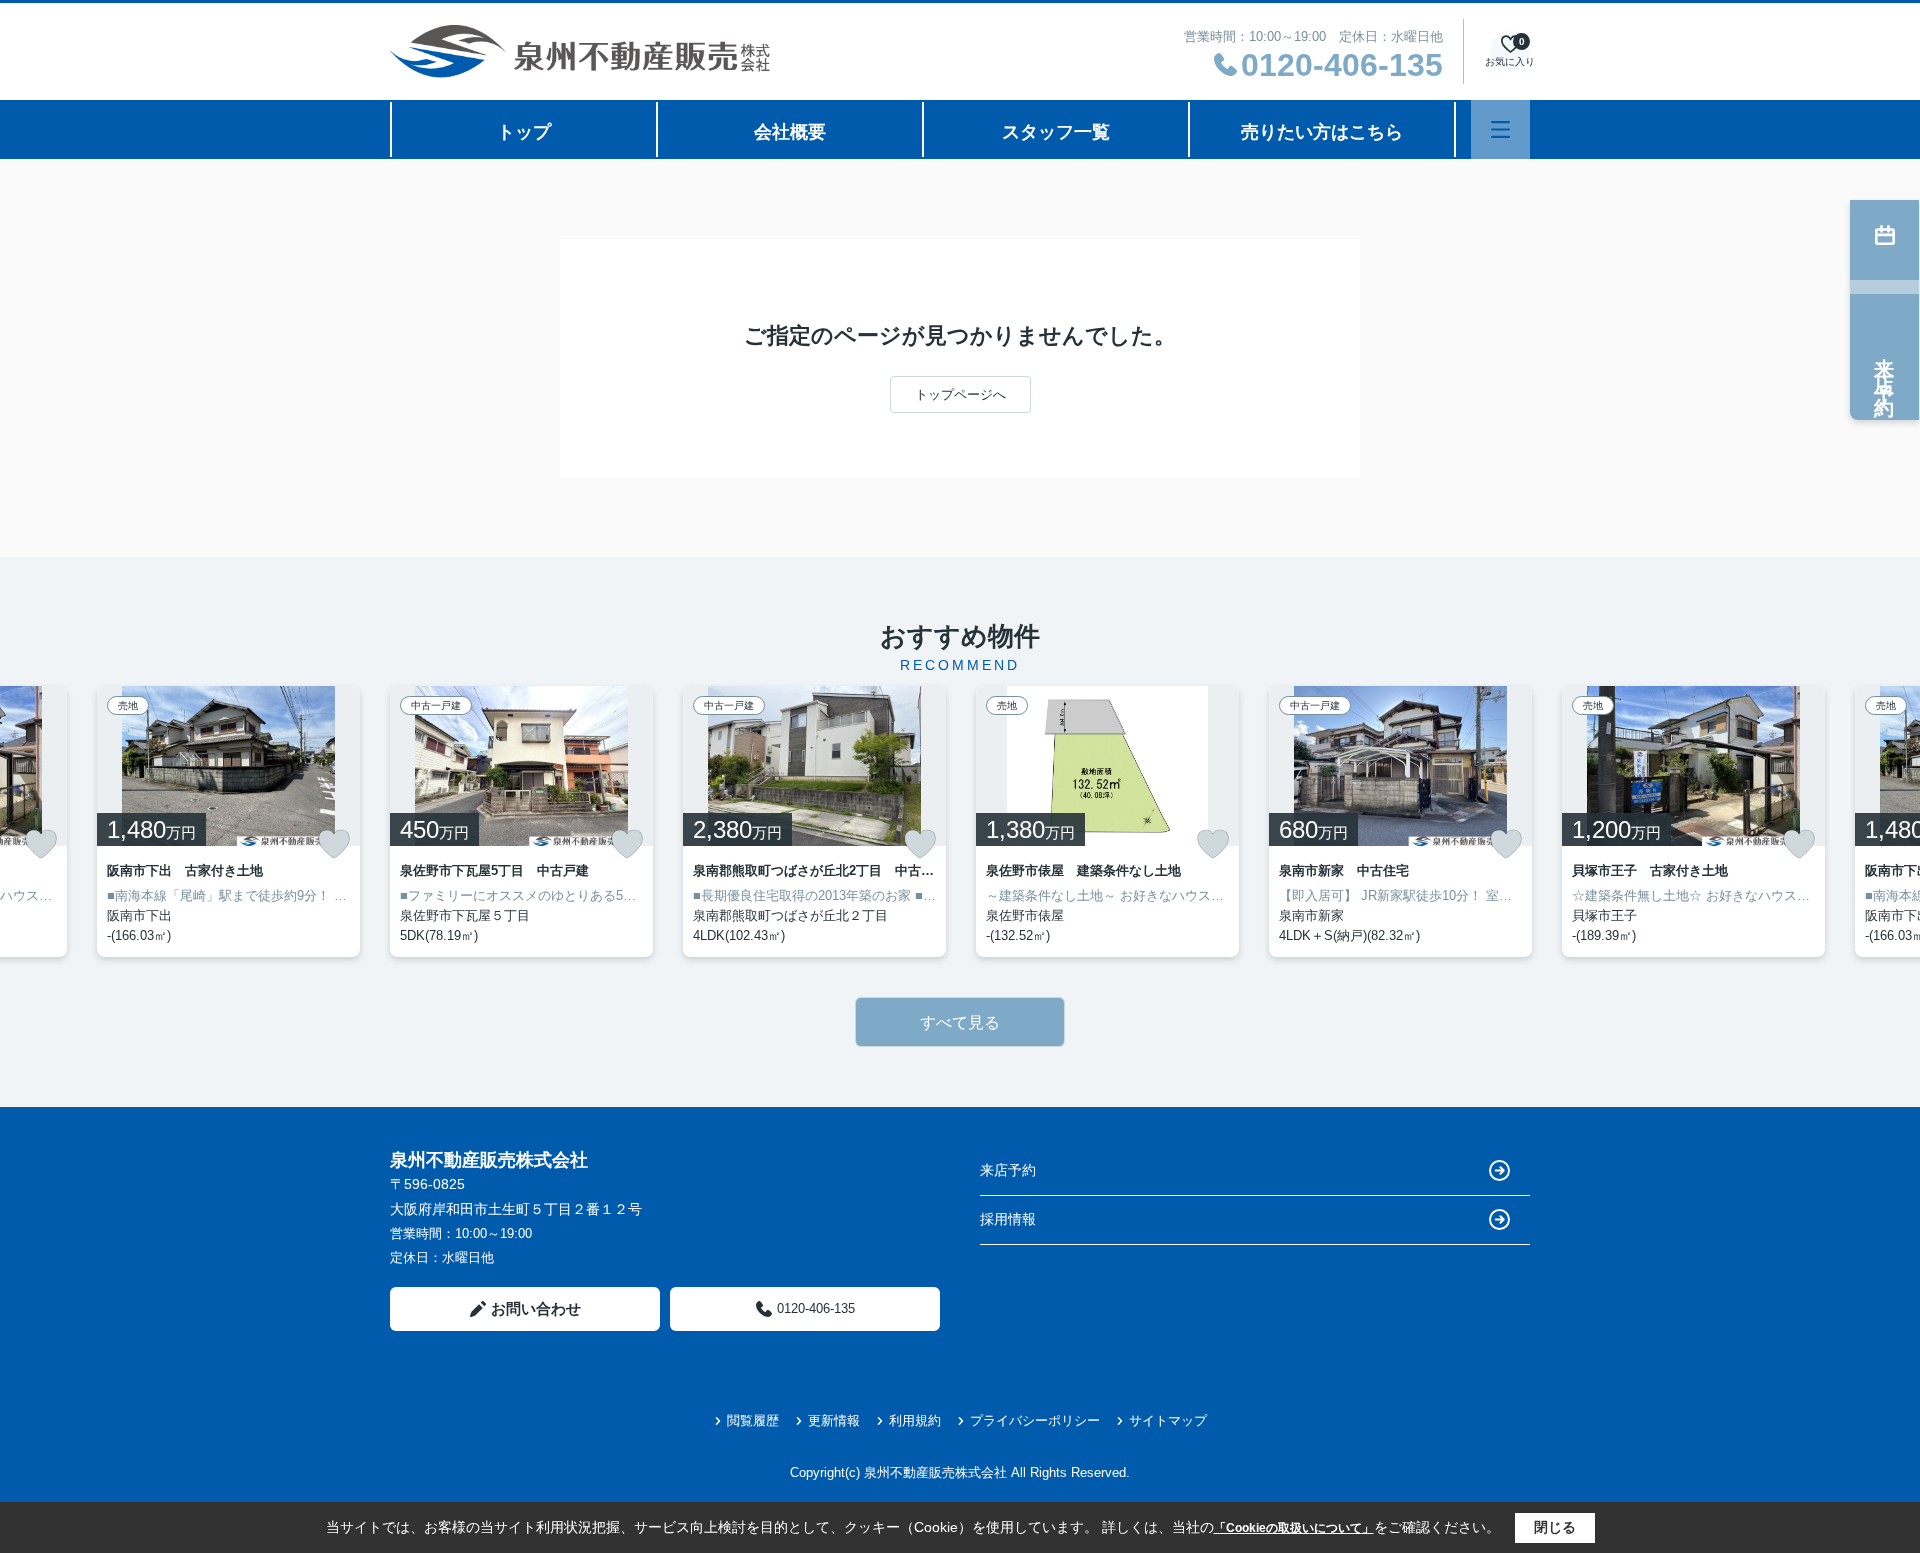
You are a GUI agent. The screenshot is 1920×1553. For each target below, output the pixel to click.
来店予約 (1008, 1170)
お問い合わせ (536, 1308)
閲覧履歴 (753, 1420)
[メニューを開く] (1500, 129)
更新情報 (834, 1420)
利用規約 (915, 1420)
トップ (524, 132)
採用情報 (1008, 1219)
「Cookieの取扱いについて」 (1294, 1528)
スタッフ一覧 (1056, 132)
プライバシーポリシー (1035, 1420)
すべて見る (960, 1022)
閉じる (1555, 1527)
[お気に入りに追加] (41, 844)
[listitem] (521, 821)
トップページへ (960, 394)
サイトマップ (1168, 1420)
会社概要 (790, 132)
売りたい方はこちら (1322, 132)
